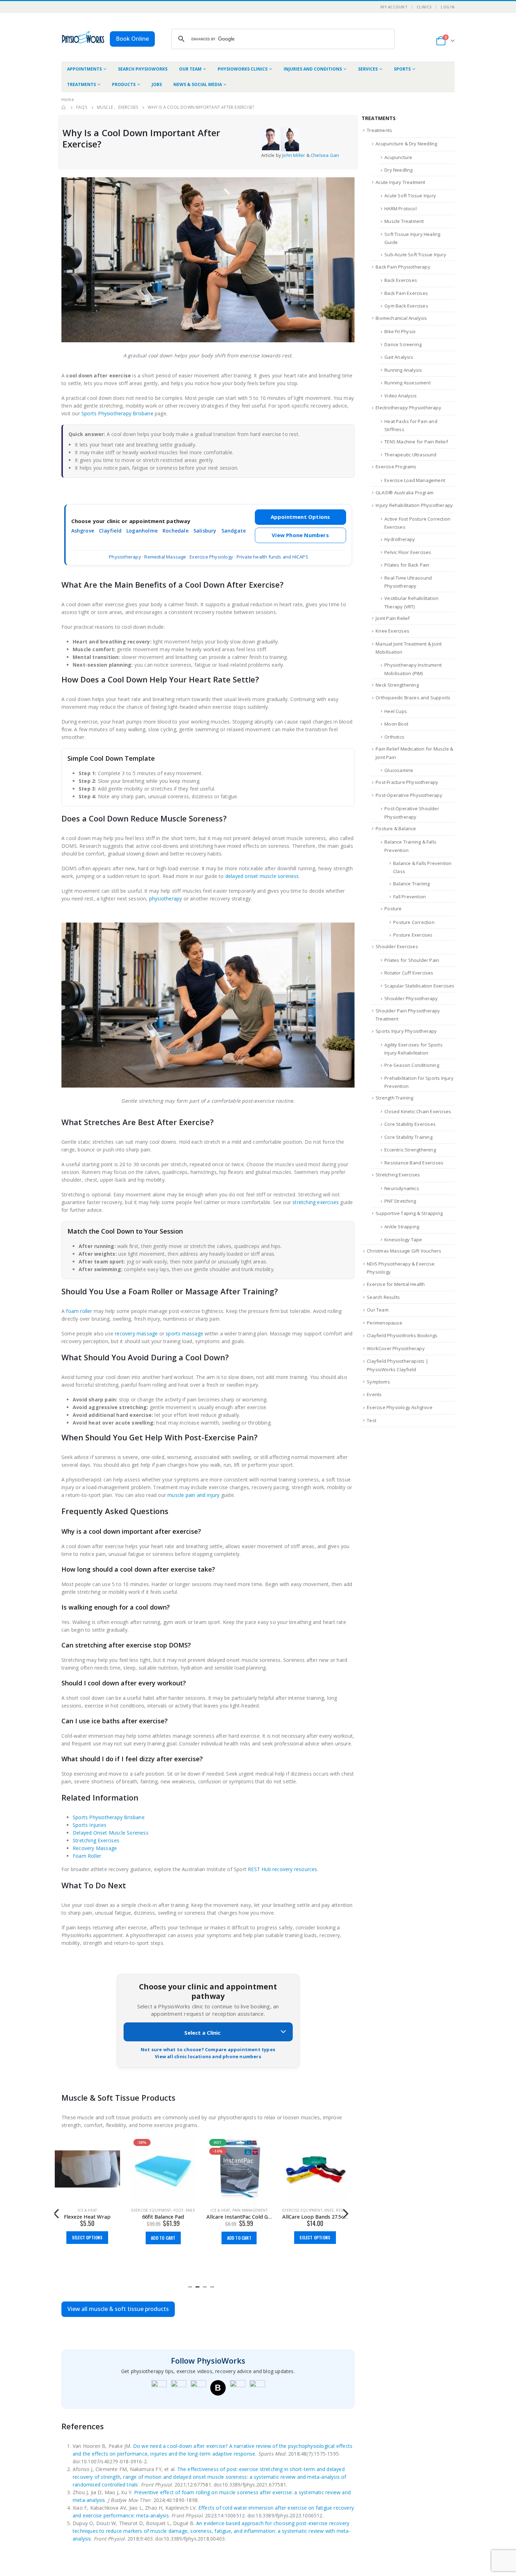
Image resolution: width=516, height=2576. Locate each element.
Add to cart (163, 2238)
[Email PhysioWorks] (257, 2388)
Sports (402, 69)
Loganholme (142, 531)
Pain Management (250, 2210)
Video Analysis (401, 396)
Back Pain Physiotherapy (403, 267)
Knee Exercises (392, 631)
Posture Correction (414, 922)
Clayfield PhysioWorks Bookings (402, 1335)
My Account (394, 7)
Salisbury (205, 531)
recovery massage (136, 1333)
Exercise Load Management (415, 480)
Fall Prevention (409, 897)
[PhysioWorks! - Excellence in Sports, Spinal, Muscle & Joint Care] (83, 37)
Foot (178, 2210)
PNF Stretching (400, 1201)
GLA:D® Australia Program (405, 493)
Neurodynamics (402, 1188)
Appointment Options (300, 517)
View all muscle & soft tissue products (118, 2309)
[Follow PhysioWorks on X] (238, 2388)
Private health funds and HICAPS (272, 557)
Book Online (132, 39)
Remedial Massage (165, 557)
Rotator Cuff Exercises (409, 973)
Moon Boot (396, 724)
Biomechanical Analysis (401, 318)
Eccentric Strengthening (410, 1150)
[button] (190, 2286)
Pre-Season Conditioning (412, 1065)
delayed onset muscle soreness (262, 876)
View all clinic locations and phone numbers (208, 2056)
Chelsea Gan (325, 155)
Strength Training (394, 1098)
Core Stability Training (408, 1137)
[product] (87, 2169)
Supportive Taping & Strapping (409, 1213)
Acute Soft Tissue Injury (410, 196)
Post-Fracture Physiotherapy (407, 782)
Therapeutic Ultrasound (410, 455)
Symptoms (378, 1382)
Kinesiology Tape (403, 1240)
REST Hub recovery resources (282, 1869)
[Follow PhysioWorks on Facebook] (159, 2388)
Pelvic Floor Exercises (408, 552)
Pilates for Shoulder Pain (412, 960)
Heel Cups (396, 711)
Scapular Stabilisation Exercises (419, 986)
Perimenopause (385, 1323)
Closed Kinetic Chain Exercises (418, 1111)
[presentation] (56, 2213)
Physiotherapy (125, 557)
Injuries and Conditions (313, 69)
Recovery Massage (95, 1848)
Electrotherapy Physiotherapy (408, 408)
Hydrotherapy (400, 539)
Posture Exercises (413, 935)
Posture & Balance (396, 828)
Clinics (424, 7)
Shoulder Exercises (397, 946)
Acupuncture (398, 157)
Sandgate (234, 531)
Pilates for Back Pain (407, 565)
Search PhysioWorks (143, 69)
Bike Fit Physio (400, 331)
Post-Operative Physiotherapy (409, 795)
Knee (190, 2210)
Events (374, 1394)
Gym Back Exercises (406, 306)
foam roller (79, 1311)
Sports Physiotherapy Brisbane (117, 413)
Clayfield (110, 531)
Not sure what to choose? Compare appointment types (208, 2049)
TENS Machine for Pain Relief (416, 442)
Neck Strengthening (397, 685)
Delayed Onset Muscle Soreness (111, 1833)
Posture (393, 909)
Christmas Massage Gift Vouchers (404, 1251)
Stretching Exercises (96, 1840)
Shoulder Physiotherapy (411, 998)
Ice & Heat (87, 2210)
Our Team (190, 69)
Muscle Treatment (404, 221)
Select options (87, 2237)
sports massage (184, 1333)
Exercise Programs (396, 467)
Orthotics (394, 737)
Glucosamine (399, 770)
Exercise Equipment (151, 2210)
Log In (448, 7)
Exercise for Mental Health (396, 1284)
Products (124, 84)
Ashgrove (83, 531)
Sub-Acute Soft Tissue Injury (415, 255)
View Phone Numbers (300, 535)
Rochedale (176, 531)
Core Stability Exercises (410, 1124)
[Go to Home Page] (64, 107)
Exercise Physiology (211, 557)
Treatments (81, 84)
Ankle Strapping (402, 1227)
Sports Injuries (90, 1825)
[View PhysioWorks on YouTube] (198, 2388)
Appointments (84, 69)
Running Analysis (403, 370)
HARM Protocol (401, 209)
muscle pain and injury (193, 1495)
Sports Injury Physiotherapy (406, 1031)
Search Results (383, 1297)
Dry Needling (398, 170)
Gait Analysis (399, 357)
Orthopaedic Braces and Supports (413, 698)
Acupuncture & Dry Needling (406, 144)
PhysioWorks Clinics (243, 69)
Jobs (157, 84)
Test (372, 1420)
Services (368, 69)
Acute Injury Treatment (400, 182)
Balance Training (411, 884)
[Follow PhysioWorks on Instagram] (179, 2388)
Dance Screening (403, 344)
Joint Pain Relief (393, 618)
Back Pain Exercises (406, 293)
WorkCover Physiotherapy (396, 1348)
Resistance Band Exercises (414, 1163)
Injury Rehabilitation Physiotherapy (414, 505)
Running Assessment (408, 383)
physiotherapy (166, 899)
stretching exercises (316, 1202)
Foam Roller (87, 1856)
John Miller (294, 155)
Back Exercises (401, 280)
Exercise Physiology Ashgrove (400, 1407)
